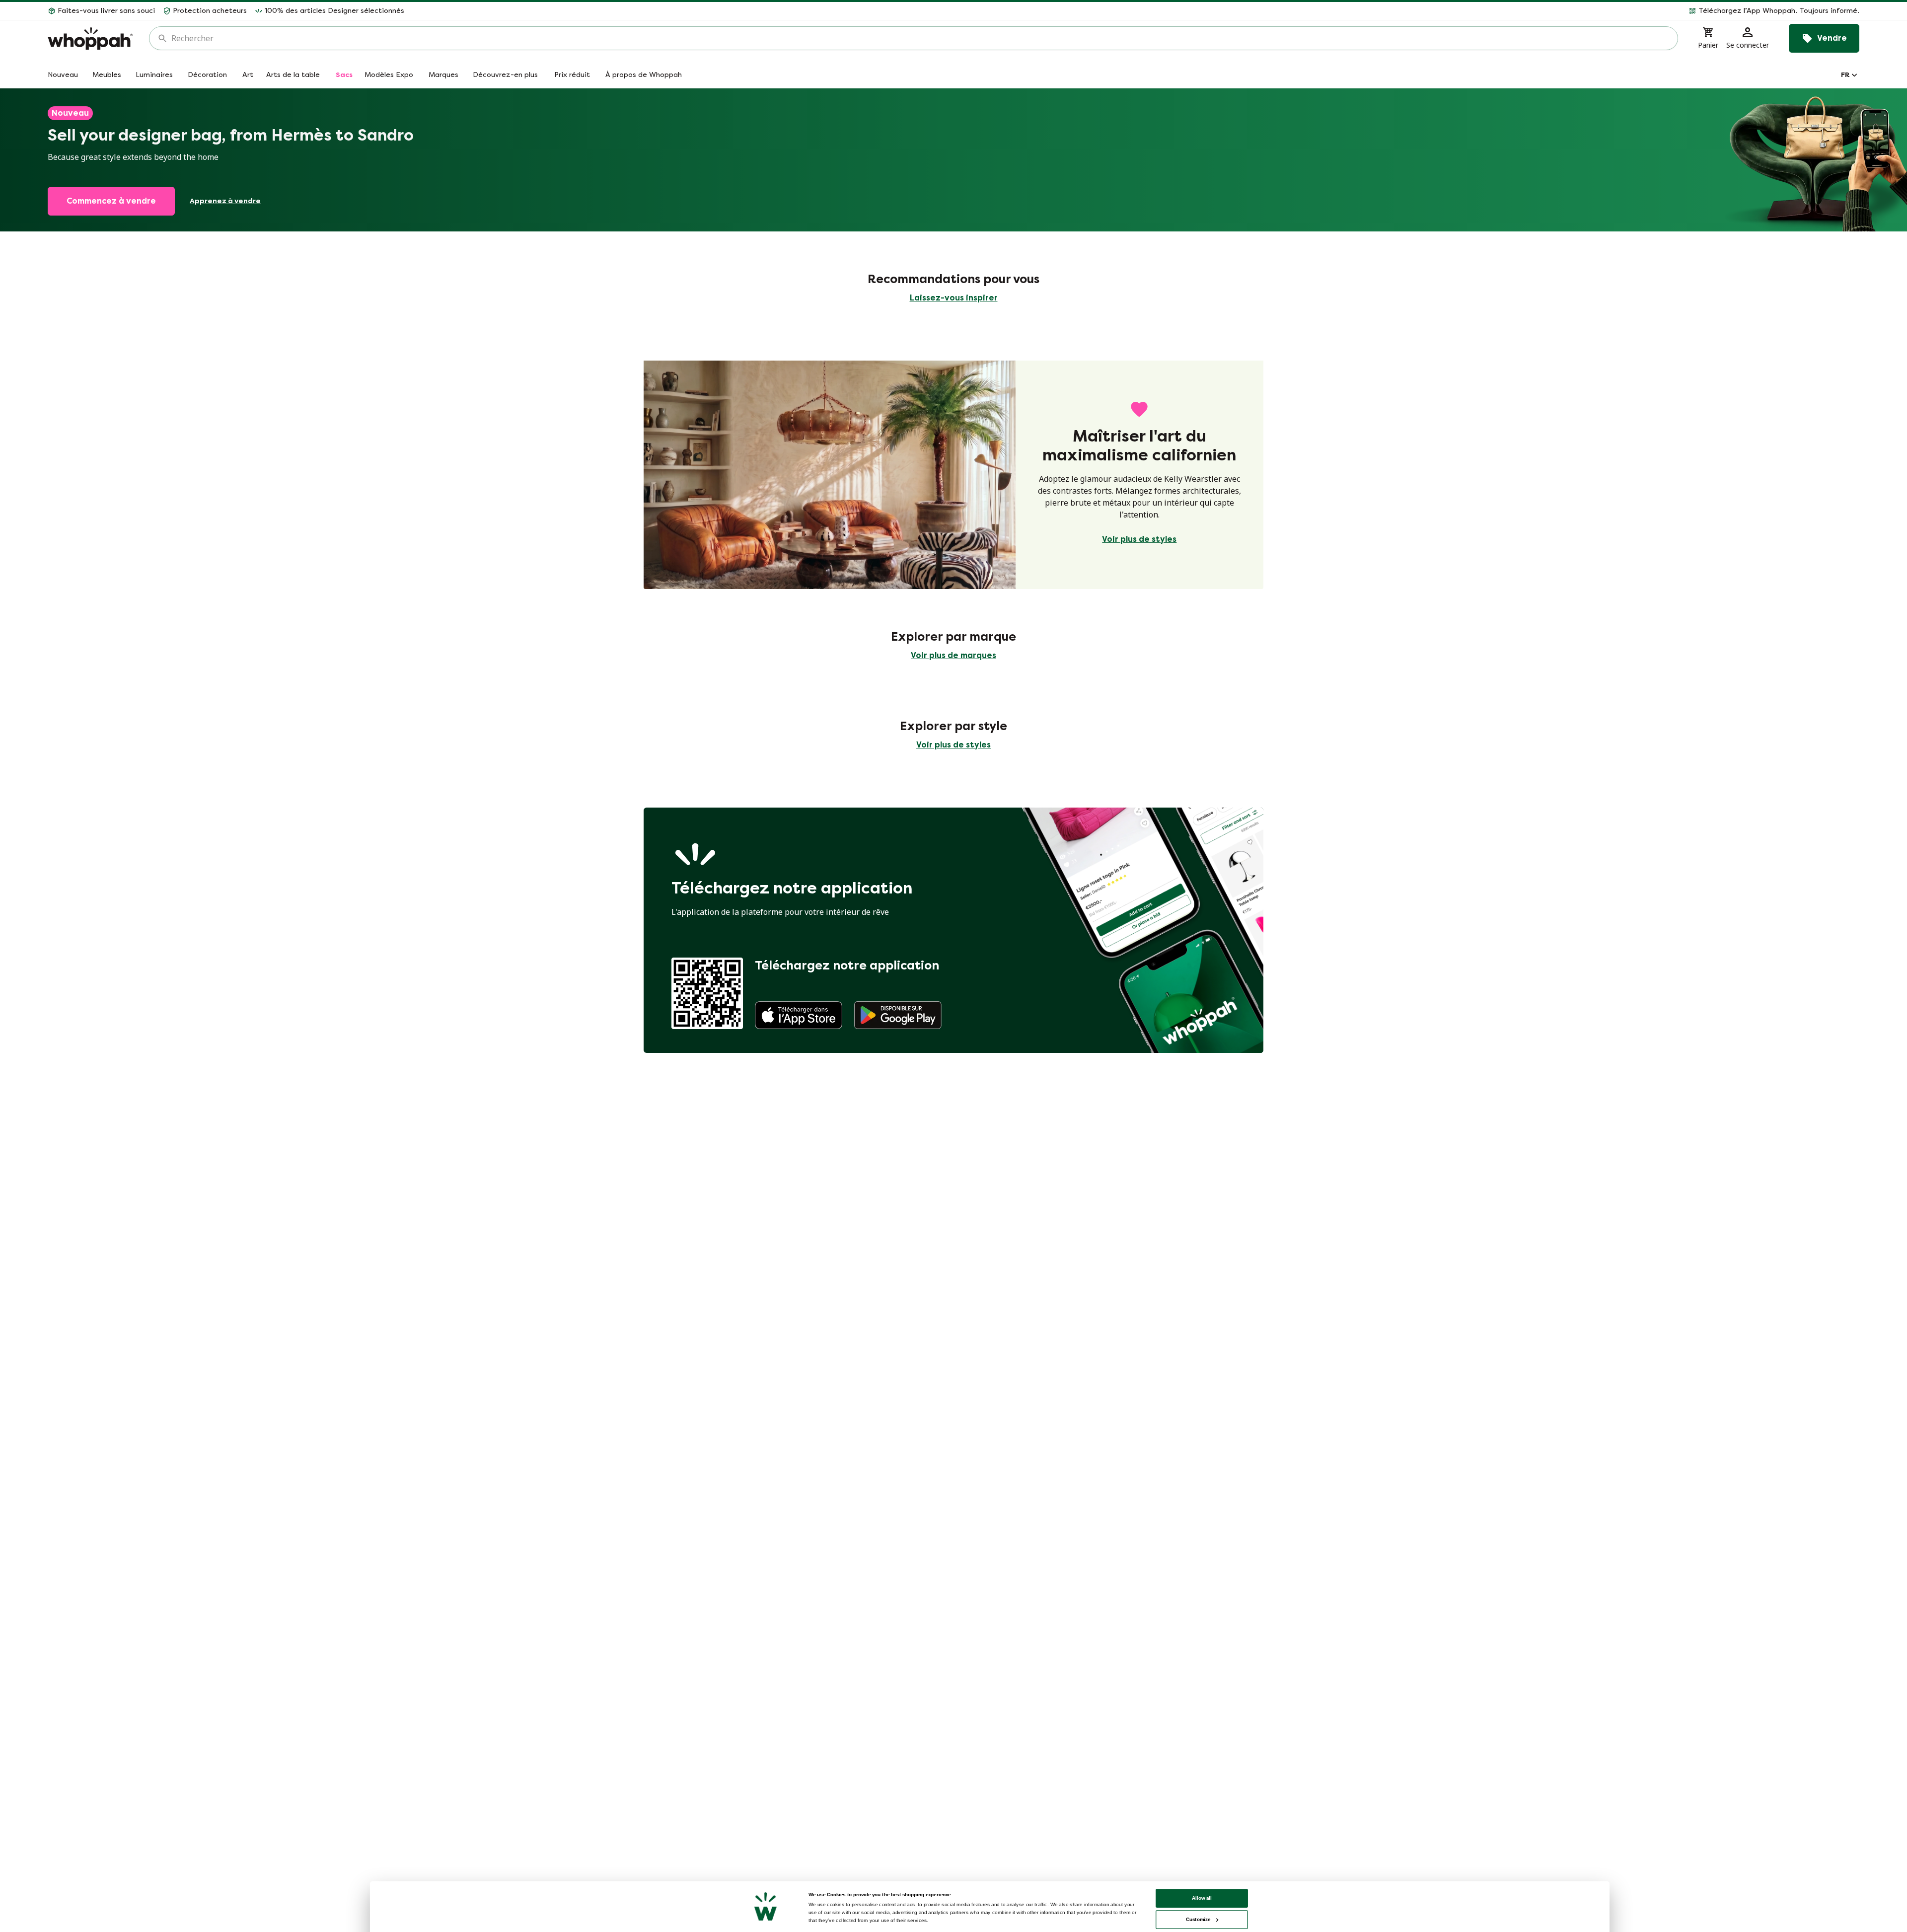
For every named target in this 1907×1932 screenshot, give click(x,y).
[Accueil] (90, 38)
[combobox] (920, 38)
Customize (1198, 1919)
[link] (799, 1015)
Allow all (1202, 1898)
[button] (1136, 11)
